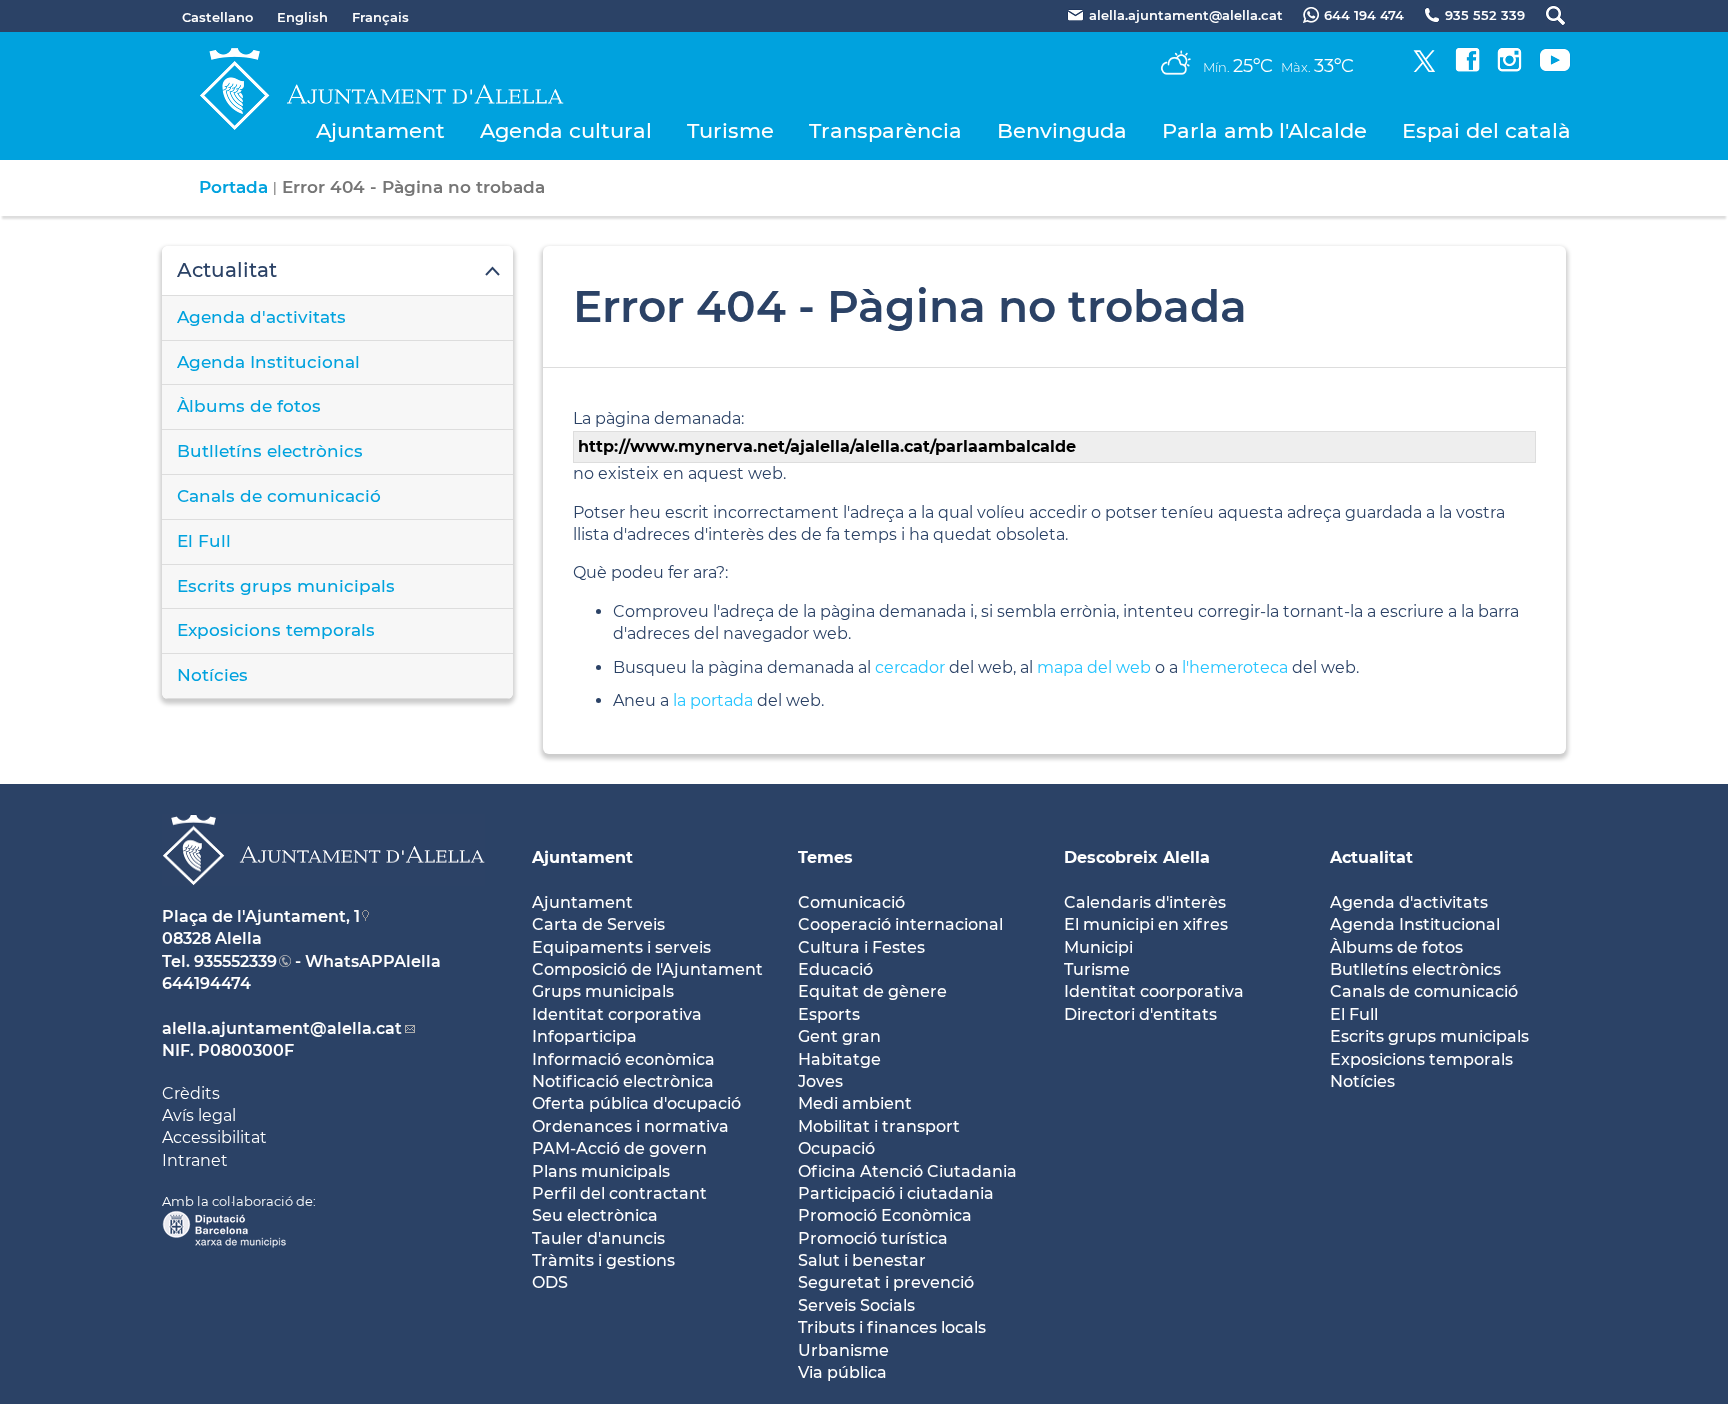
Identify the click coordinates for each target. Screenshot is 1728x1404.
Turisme (730, 130)
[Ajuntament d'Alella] (323, 900)
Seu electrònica (595, 1215)
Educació (835, 969)
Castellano (217, 17)
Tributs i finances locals (892, 1327)
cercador (910, 667)
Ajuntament (380, 130)
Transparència (885, 130)
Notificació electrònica (623, 1081)
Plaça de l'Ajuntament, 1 (261, 916)
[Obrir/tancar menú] (337, 271)
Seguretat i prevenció (886, 1282)
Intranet (195, 1160)
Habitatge (839, 1059)
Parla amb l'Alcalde (1264, 130)
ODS (550, 1282)
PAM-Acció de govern (619, 1148)
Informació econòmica (623, 1059)
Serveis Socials (856, 1305)
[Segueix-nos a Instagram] (1509, 66)
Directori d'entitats (1140, 1014)
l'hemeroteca (1235, 667)
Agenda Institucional (268, 362)
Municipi (1098, 947)
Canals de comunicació (279, 496)
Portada (233, 187)
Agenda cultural (566, 130)
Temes (825, 857)
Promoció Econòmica (885, 1215)
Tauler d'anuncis (598, 1238)
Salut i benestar (862, 1260)
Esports (829, 1014)
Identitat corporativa (617, 1014)
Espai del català (1486, 130)
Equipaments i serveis (621, 947)
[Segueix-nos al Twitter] (1424, 66)
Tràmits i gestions (603, 1260)
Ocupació (836, 1148)
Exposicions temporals (276, 630)
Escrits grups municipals (286, 586)
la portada (713, 700)
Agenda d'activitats (261, 317)
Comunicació (851, 902)
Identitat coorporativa (1154, 991)
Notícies (212, 675)
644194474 (206, 983)
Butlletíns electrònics (270, 451)
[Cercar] (1545, 15)
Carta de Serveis (598, 924)
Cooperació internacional (900, 924)
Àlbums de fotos (249, 406)
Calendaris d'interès (1145, 902)
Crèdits (191, 1093)
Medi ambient (855, 1103)
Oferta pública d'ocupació (636, 1103)
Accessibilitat (214, 1137)
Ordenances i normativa (630, 1126)
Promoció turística (873, 1238)
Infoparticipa (584, 1036)
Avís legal (199, 1115)
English (302, 17)
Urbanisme (843, 1350)
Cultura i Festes (861, 947)
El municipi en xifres (1146, 924)
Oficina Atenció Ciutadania (907, 1171)
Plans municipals (601, 1171)
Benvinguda (1062, 130)
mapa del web (1094, 667)
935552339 (235, 961)
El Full (204, 541)
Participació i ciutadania (896, 1193)
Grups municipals (603, 991)
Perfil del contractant (619, 1193)
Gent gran (839, 1036)
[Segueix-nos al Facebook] (1467, 66)
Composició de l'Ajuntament (647, 969)
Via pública (842, 1372)
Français (380, 17)
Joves (820, 1081)
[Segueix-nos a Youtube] (1555, 66)
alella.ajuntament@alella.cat (282, 1028)
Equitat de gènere (872, 991)
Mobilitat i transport (879, 1126)
